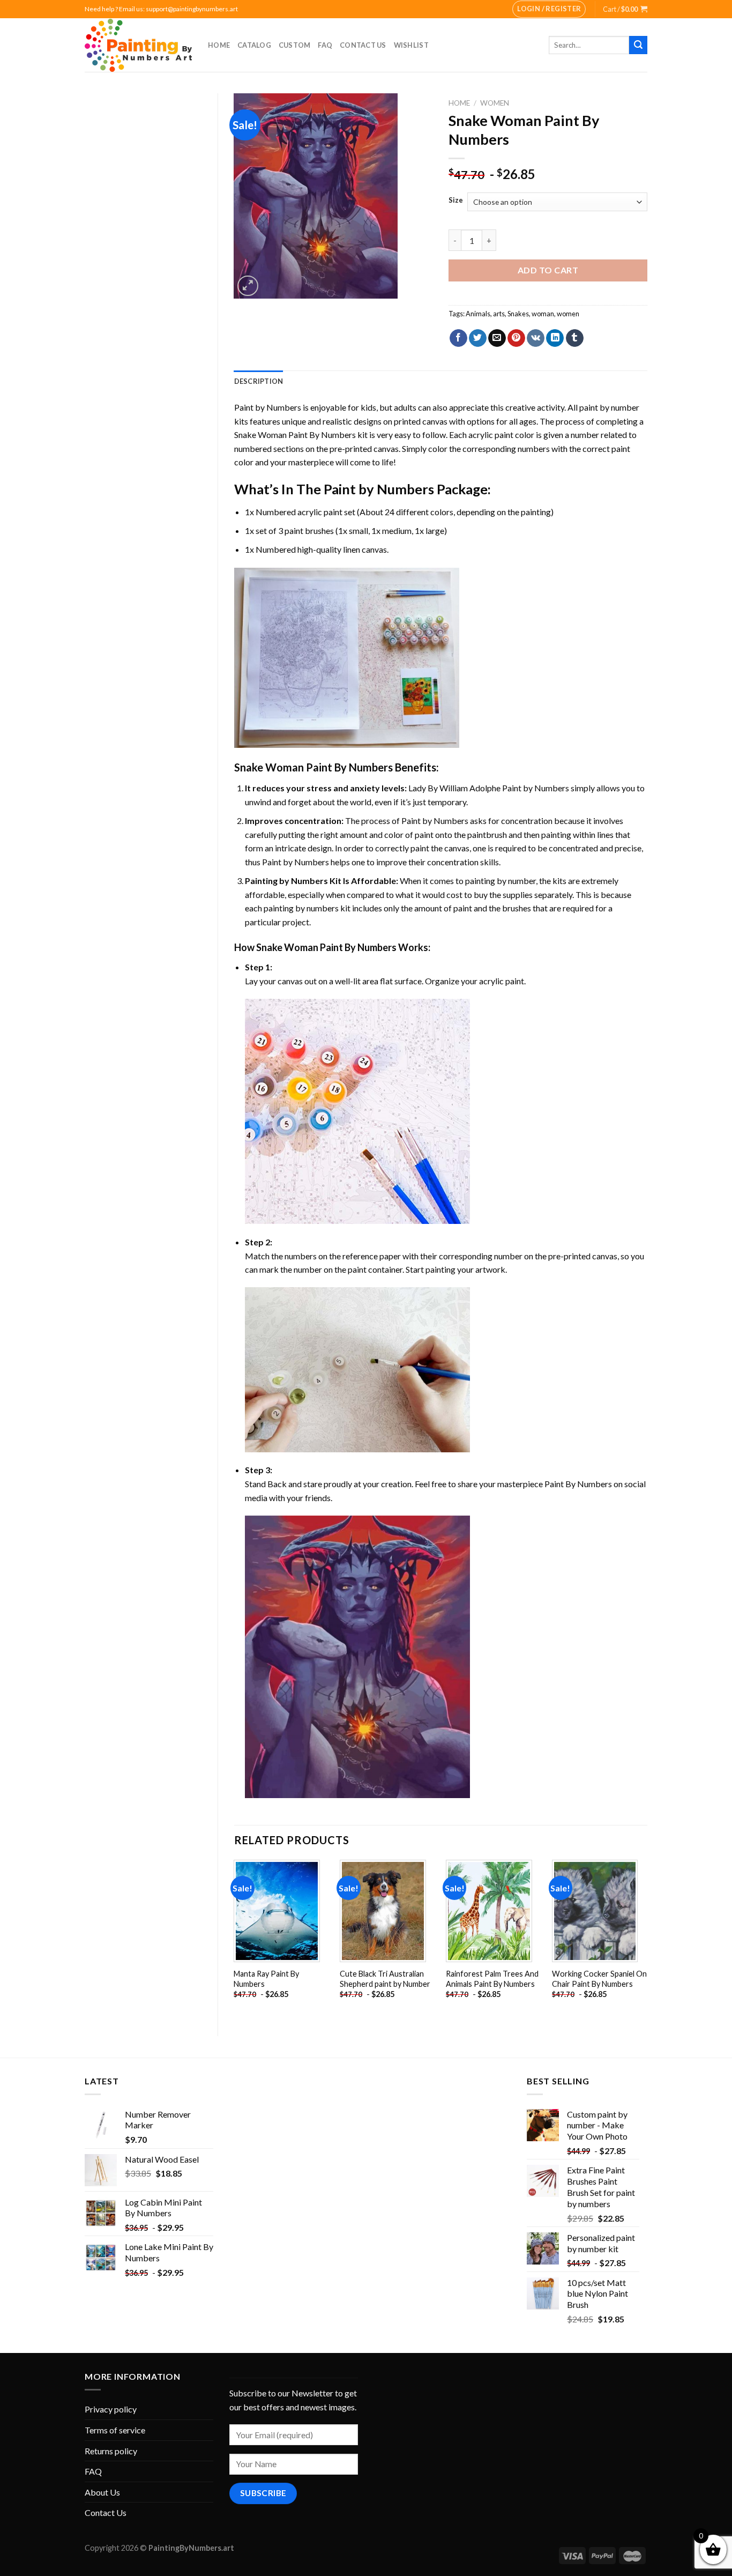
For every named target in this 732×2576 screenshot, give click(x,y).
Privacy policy (111, 2409)
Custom (295, 45)
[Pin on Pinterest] (516, 338)
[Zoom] (248, 286)
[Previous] (235, 1939)
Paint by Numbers (268, 407)
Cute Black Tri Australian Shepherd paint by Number (385, 1979)
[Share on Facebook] (458, 338)
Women (495, 103)
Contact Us (363, 45)
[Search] (638, 45)
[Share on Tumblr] (575, 338)
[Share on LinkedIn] (555, 338)
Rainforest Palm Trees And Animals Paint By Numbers (492, 1979)
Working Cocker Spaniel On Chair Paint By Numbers (599, 1979)
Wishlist (411, 45)
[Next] (647, 1939)
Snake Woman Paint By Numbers (295, 435)
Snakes (518, 314)
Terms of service (115, 2430)
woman (543, 314)
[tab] (259, 381)
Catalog (254, 45)
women (568, 314)
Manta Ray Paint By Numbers (266, 1979)
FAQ (325, 45)
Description (259, 381)
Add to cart (548, 270)
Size (456, 201)
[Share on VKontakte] (536, 338)
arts (499, 314)
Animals (478, 314)
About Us (102, 2492)
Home (219, 45)
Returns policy (111, 2451)
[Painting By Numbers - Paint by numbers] (138, 45)
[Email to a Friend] (497, 338)
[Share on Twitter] (478, 338)
